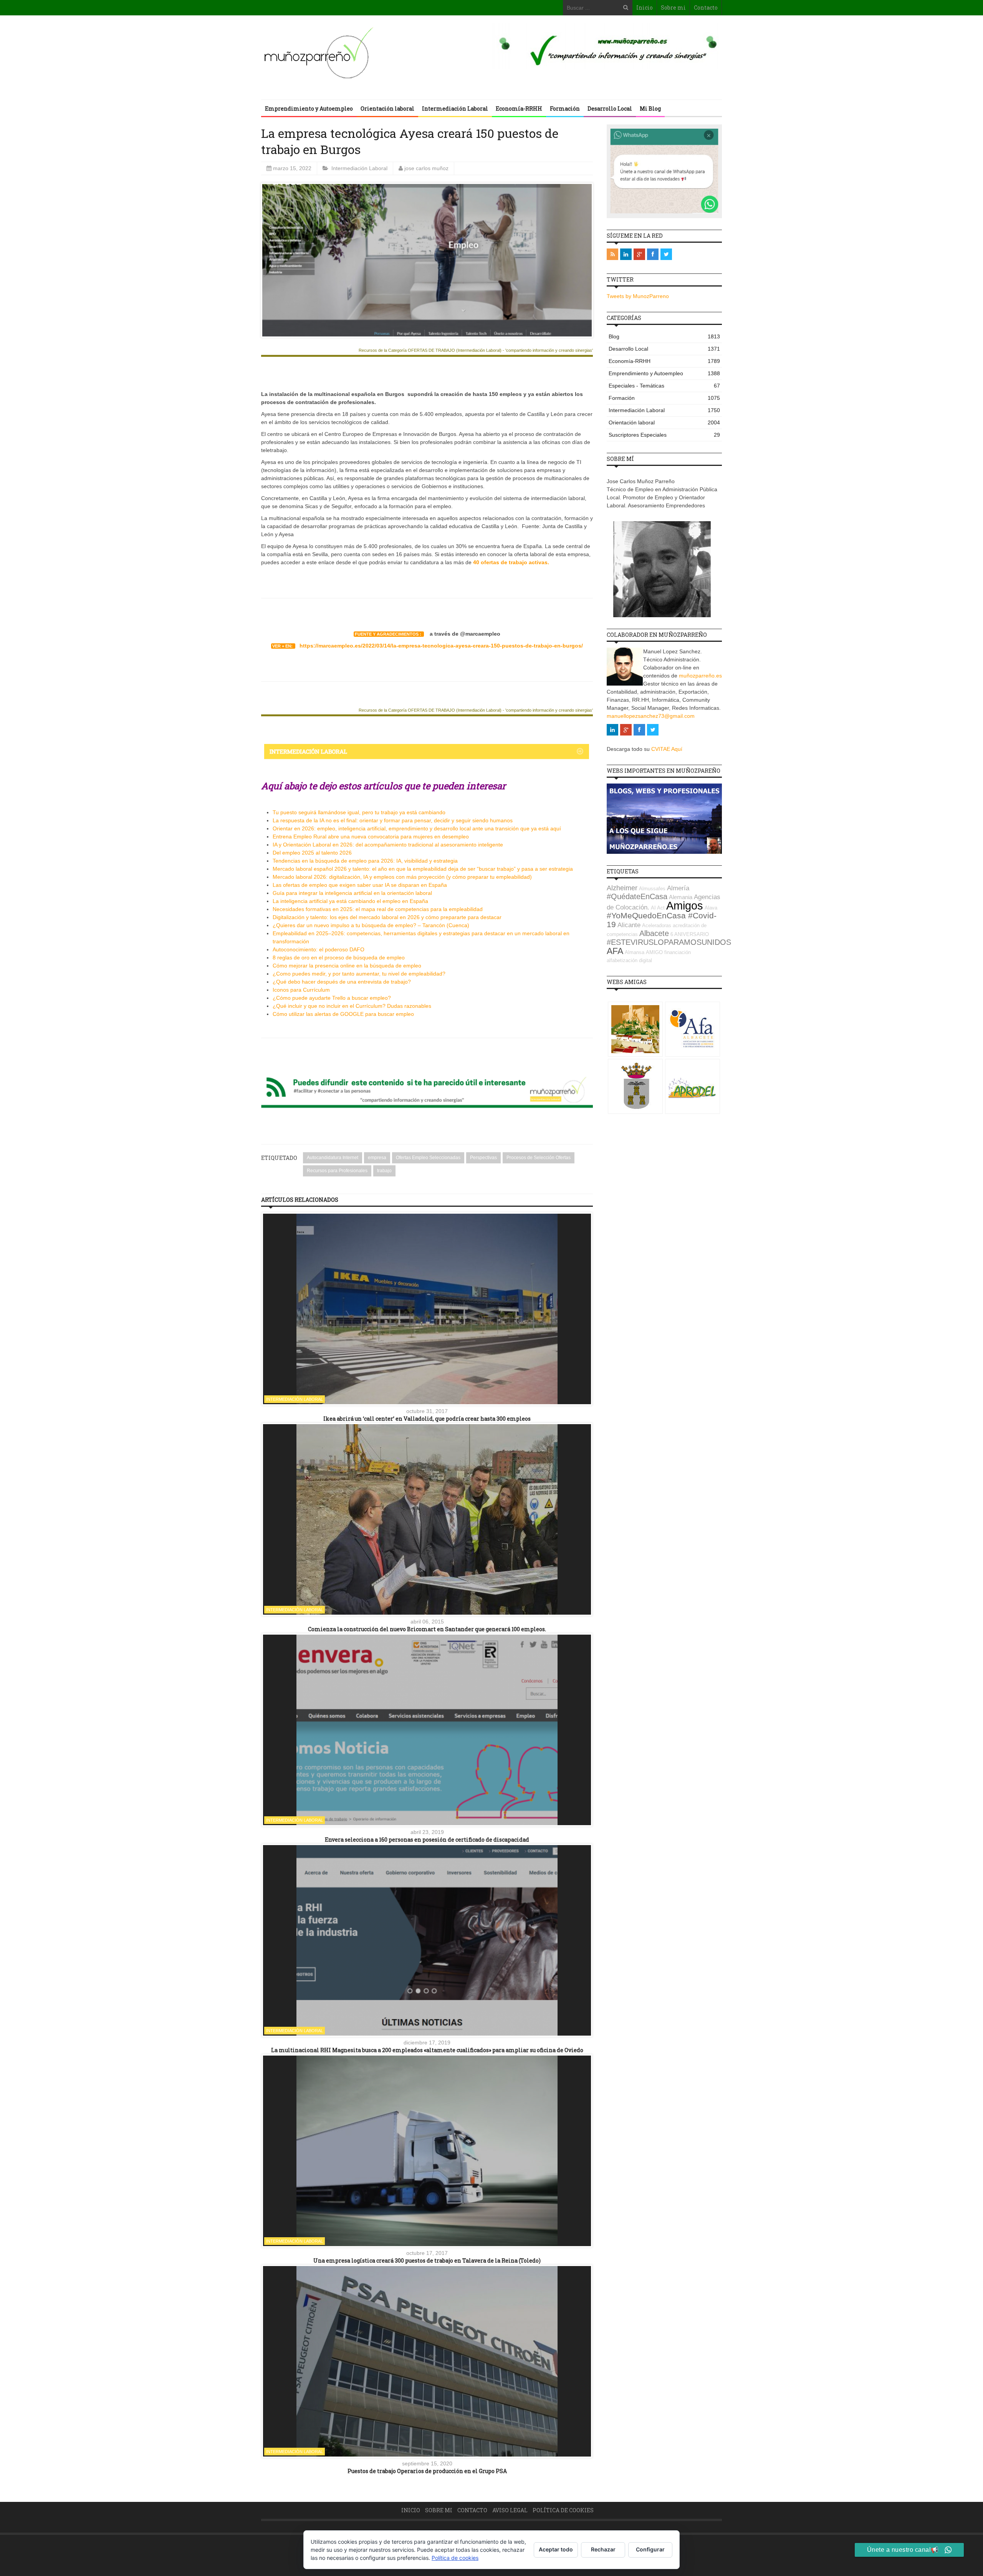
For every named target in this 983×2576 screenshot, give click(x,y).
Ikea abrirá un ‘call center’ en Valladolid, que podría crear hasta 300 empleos (427, 1419)
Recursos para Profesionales (337, 1171)
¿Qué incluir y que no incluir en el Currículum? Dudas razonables (352, 1006)
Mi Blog (650, 109)
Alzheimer (622, 888)
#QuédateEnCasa (637, 896)
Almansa (635, 952)
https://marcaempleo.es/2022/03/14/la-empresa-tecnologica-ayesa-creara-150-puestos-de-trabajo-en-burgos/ (441, 646)
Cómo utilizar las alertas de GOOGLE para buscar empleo (343, 1014)
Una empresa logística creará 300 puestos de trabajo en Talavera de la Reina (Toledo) (427, 2260)
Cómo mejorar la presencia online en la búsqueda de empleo (347, 966)
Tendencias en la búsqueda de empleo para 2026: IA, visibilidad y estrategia (365, 861)
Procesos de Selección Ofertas (539, 1158)
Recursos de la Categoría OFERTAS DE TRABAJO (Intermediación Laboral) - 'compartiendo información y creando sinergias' (476, 350)
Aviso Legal (510, 2510)
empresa (377, 1158)
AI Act (658, 908)
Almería (678, 888)
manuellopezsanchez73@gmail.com (651, 716)
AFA (615, 951)
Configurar (650, 2549)
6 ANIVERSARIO (690, 934)
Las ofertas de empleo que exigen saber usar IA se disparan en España (360, 885)
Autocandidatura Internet (333, 1158)
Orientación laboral (387, 109)
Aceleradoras (657, 925)
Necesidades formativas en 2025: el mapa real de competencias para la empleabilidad (378, 909)
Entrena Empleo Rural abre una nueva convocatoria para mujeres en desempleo (371, 837)
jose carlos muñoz (426, 168)
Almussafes (652, 889)
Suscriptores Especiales (664, 435)
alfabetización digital (629, 960)
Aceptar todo (556, 2549)
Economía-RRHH (519, 109)
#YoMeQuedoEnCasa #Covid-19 (662, 920)
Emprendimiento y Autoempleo (309, 109)
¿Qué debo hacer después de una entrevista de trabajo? (342, 982)
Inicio (645, 7)
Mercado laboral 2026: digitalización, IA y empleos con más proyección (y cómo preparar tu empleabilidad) (402, 877)
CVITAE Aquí (667, 749)
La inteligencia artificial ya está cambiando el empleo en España (350, 901)
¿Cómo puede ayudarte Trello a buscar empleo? (332, 998)
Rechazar (603, 2549)
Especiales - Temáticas (664, 386)
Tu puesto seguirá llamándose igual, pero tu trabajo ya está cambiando (359, 812)
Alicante (629, 925)
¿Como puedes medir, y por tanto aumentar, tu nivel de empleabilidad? (359, 974)
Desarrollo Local (610, 109)
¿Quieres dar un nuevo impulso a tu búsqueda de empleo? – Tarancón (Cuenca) (371, 925)
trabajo (384, 1171)
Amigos (685, 905)
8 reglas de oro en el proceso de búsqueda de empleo (339, 958)
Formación (565, 109)
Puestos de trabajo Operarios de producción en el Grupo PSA (427, 2471)
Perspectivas (483, 1158)
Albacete (654, 933)
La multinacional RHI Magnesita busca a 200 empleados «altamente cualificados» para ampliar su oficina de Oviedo (427, 2050)
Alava (711, 908)
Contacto (706, 7)
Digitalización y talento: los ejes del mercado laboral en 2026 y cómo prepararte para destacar (387, 917)
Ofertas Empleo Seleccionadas (428, 1158)
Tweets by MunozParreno (638, 296)
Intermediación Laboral (455, 109)
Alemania (681, 897)
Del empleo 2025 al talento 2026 (312, 853)
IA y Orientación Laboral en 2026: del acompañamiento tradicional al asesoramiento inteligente (388, 845)
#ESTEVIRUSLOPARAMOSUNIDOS (669, 942)
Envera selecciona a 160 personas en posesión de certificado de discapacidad (427, 1840)
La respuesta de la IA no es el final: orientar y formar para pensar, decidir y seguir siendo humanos (393, 820)
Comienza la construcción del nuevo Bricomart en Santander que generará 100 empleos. (427, 1629)
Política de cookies (563, 2510)
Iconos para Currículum (301, 990)
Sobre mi (673, 7)
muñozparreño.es (700, 676)
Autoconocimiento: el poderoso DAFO (319, 949)
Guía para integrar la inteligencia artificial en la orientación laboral (352, 893)
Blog (664, 336)
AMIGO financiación (668, 952)
